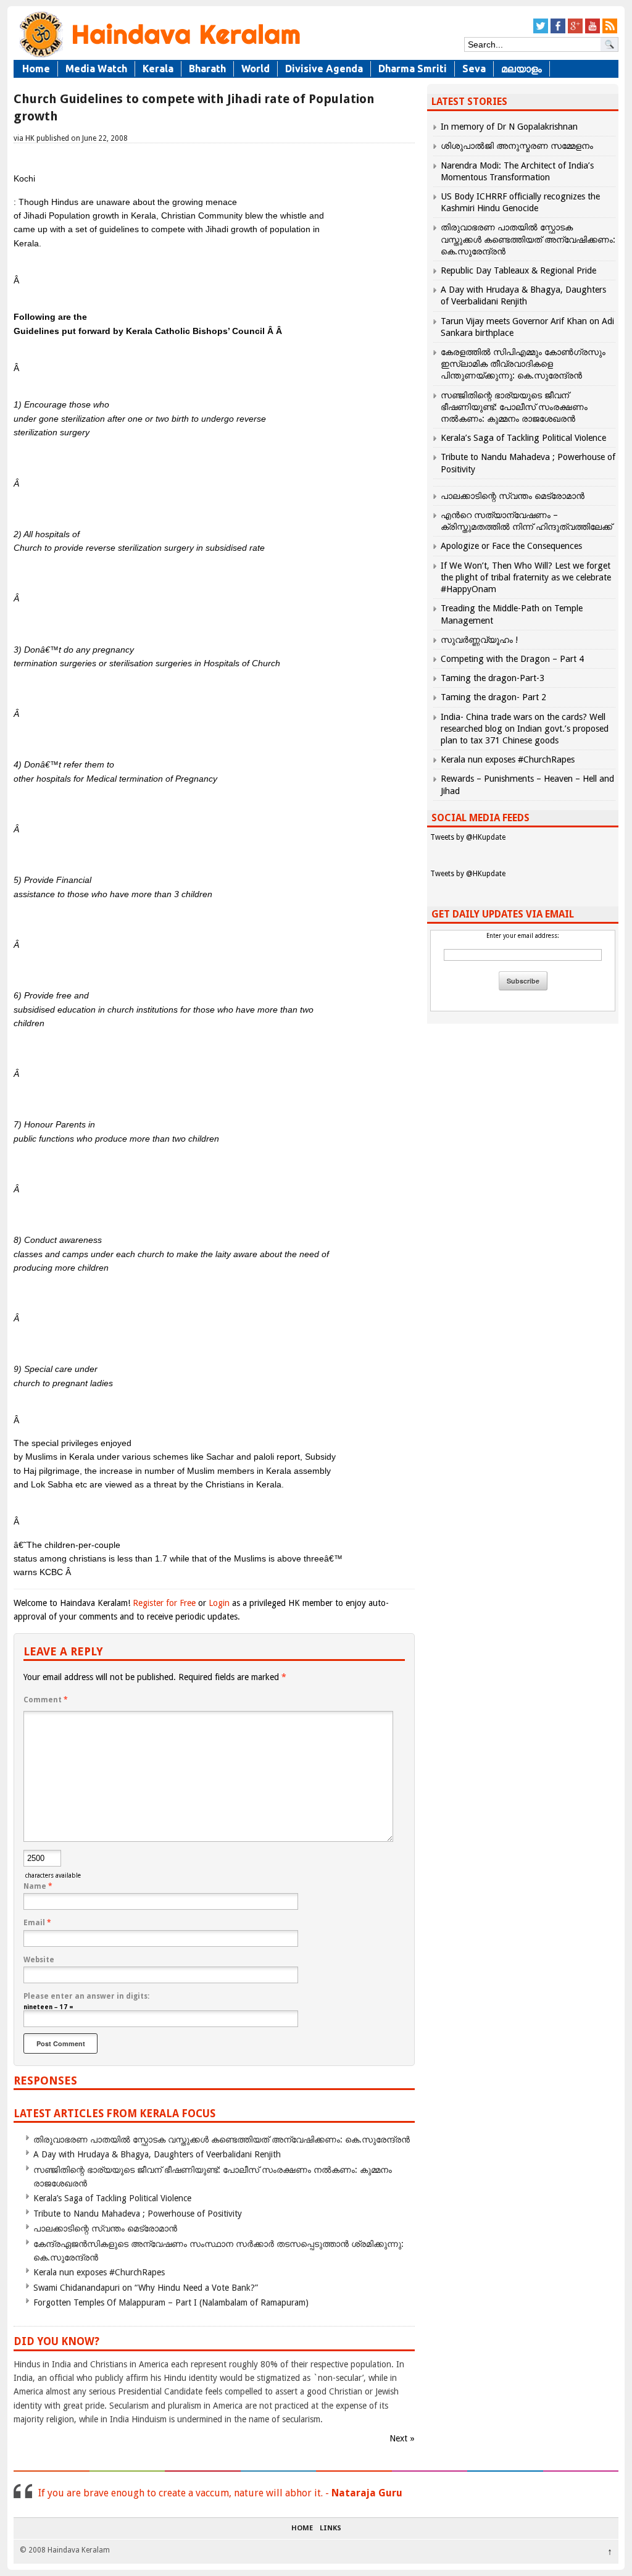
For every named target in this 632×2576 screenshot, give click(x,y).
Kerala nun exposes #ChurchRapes (99, 2272)
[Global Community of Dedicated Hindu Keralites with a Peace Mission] (159, 56)
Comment (46, 1700)
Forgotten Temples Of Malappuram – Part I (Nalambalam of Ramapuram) (171, 2302)
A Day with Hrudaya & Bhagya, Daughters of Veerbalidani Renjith (157, 2154)
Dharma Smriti (413, 69)
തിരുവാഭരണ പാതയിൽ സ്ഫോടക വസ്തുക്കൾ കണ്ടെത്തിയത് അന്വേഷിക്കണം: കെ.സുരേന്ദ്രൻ (222, 2139)
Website (39, 1960)
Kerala (158, 69)
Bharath (207, 69)
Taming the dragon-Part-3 (493, 678)
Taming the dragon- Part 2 (493, 697)
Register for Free (164, 1603)
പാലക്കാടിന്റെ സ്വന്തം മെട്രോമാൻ (105, 2228)
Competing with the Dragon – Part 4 (512, 659)
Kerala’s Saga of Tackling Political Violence (112, 2198)
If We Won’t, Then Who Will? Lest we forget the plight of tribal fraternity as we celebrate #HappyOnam (526, 577)
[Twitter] (541, 31)
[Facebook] (558, 31)
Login (219, 1603)
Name (38, 1886)
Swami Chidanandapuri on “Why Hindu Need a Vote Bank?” (146, 2288)
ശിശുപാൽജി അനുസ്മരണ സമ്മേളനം (517, 146)
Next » (402, 2438)
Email (37, 1923)
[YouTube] (592, 31)
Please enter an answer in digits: (86, 1996)
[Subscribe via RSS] (610, 31)
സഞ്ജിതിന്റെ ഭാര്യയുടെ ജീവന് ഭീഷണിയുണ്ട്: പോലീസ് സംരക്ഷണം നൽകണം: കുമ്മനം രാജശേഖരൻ (514, 407)
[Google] (575, 31)
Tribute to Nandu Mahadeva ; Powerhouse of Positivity (138, 2214)
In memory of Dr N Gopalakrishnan (509, 127)
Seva (474, 69)
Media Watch (96, 69)
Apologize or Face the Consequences (511, 546)
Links (331, 2528)
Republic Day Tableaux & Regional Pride (518, 270)
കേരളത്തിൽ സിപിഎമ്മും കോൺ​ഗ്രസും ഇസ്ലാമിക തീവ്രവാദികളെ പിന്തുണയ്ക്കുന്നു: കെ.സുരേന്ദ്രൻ (523, 364)
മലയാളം (522, 69)
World (256, 69)
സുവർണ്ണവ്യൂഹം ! (479, 640)
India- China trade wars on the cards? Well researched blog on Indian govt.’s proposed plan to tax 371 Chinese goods (525, 729)
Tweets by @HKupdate (468, 837)
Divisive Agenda (324, 69)
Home (36, 69)
